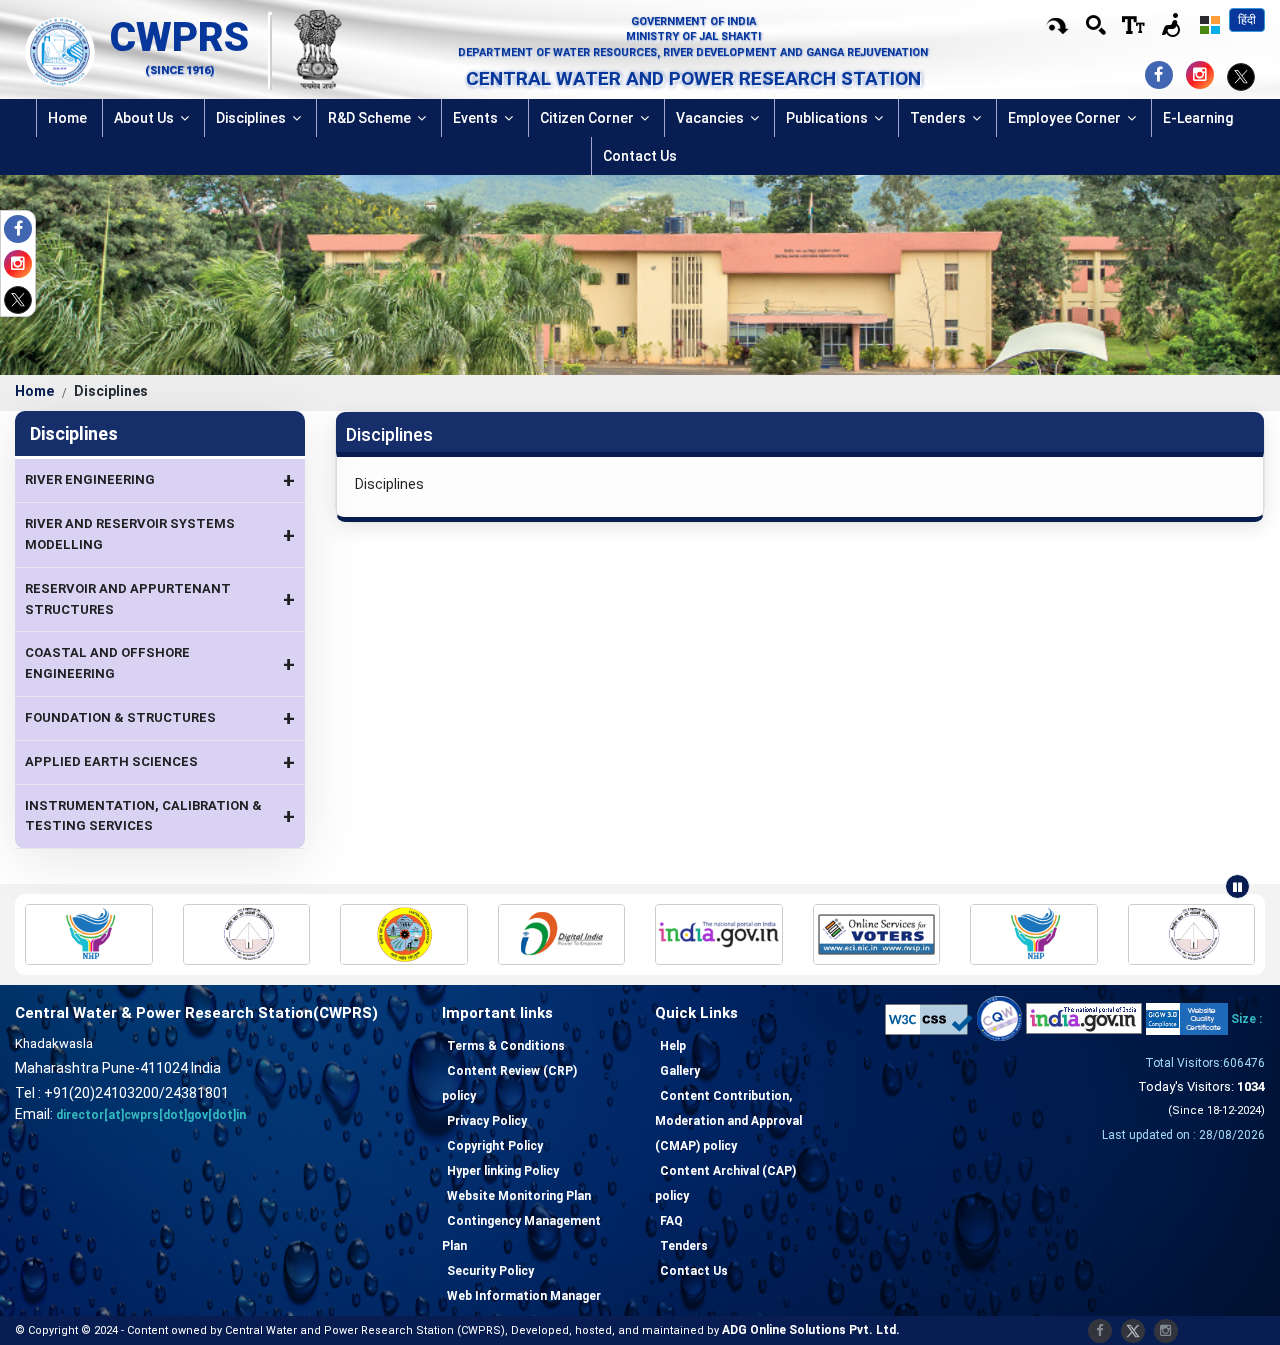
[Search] (1096, 25)
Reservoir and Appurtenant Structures (160, 599)
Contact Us (640, 156)
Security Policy (490, 1271)
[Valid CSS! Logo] (929, 1019)
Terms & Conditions (506, 1046)
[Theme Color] (1210, 25)
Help (673, 1046)
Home (67, 118)
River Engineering (160, 480)
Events (477, 118)
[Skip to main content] (1057, 26)
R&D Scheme (371, 118)
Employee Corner (1066, 118)
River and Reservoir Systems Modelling (160, 534)
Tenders (939, 118)
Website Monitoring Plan (519, 1196)
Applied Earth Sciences (160, 762)
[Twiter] (18, 299)
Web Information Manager (524, 1296)
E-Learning (1198, 118)
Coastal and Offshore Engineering (160, 663)
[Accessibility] (1134, 25)
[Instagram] (23, 266)
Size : (1246, 1019)
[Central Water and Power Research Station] (60, 50)
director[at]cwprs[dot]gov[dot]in (151, 1115)
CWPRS (179, 37)
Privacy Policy (487, 1121)
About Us (145, 118)
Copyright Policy (495, 1146)
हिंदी (1247, 20)
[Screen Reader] (1172, 25)
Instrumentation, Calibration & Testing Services (160, 816)
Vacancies (711, 118)
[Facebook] (23, 231)
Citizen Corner (588, 118)
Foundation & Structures (160, 718)
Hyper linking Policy (503, 1171)
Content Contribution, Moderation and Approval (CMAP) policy (728, 1121)
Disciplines (252, 118)
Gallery (680, 1071)
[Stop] (1237, 886)
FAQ (671, 1221)
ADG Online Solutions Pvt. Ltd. (811, 1330)
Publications (828, 118)
